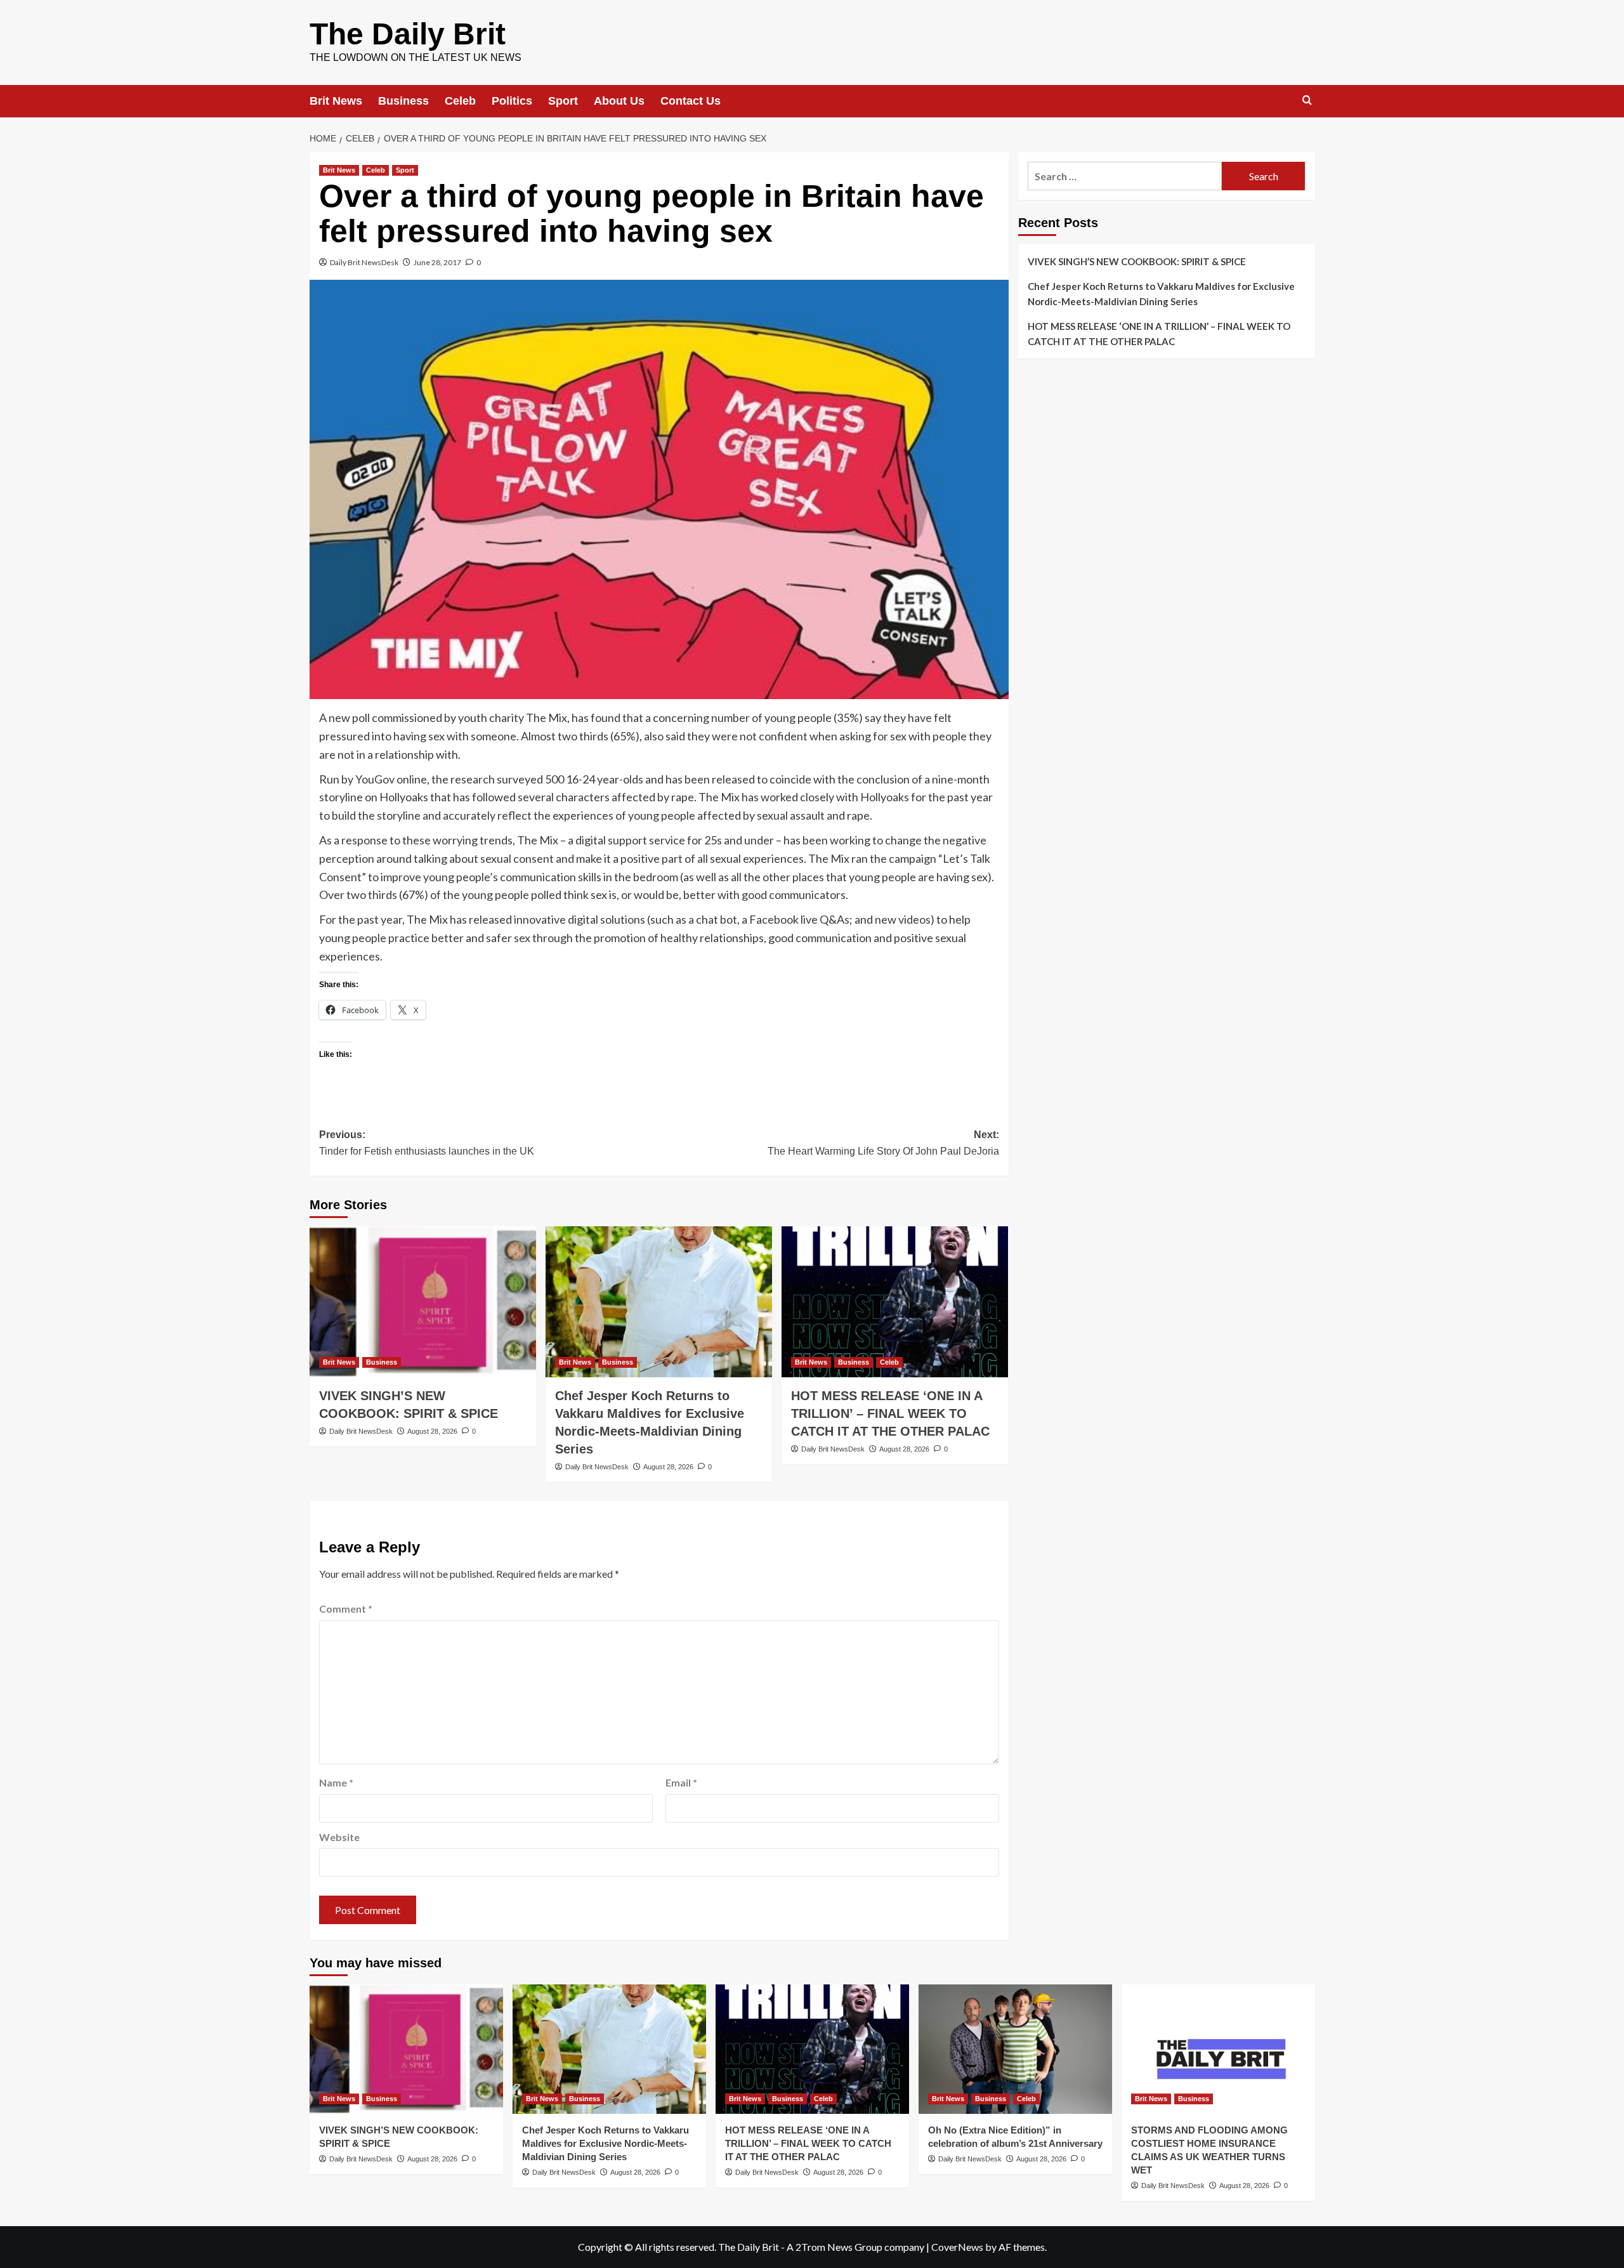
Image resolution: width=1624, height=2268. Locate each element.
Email (681, 1782)
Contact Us (691, 101)
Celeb (460, 101)
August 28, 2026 (432, 1431)
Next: (883, 1143)
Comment (346, 1609)
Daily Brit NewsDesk (364, 262)
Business (403, 101)
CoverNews (957, 2247)
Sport (563, 101)
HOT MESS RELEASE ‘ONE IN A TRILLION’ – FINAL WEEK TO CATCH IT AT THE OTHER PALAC (890, 1413)
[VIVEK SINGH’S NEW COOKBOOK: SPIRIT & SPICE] (423, 1302)
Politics (512, 101)
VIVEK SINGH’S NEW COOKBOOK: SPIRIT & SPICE (1137, 261)
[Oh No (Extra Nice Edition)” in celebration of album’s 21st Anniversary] (1015, 2049)
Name (336, 1782)
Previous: (427, 1143)
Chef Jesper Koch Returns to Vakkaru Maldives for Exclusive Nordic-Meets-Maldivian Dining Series (1161, 294)
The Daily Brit (408, 34)
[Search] (1307, 101)
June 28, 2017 (437, 262)
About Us (619, 101)
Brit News (336, 101)
